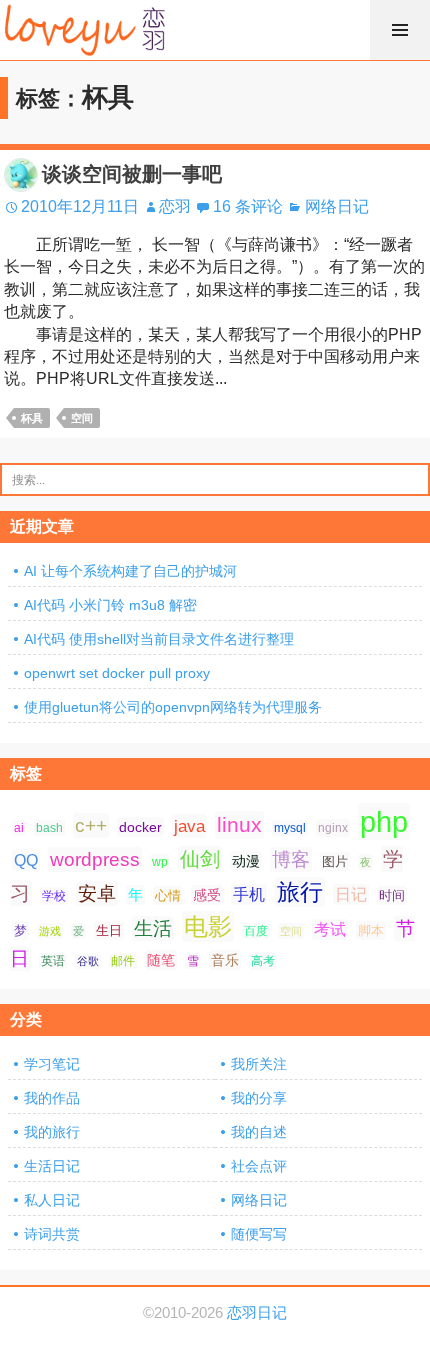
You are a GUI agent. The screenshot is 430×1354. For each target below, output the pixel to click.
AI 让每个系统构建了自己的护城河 (130, 571)
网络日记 (337, 206)
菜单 (400, 30)
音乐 (225, 960)
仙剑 (200, 859)
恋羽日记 (257, 1313)
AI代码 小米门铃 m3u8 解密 (110, 605)
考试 (330, 929)
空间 (82, 418)
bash (49, 828)
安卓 (97, 893)
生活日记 (52, 1166)
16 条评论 (248, 206)
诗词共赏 (52, 1234)
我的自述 (259, 1132)
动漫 (246, 861)
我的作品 (52, 1098)
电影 (208, 926)
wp (160, 862)
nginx (333, 828)
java (189, 826)
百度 (256, 931)
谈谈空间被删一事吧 (132, 174)
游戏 (50, 931)
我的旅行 (52, 1132)
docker (140, 827)
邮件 (123, 961)
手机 (249, 894)
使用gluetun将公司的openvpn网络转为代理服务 (173, 707)
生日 (109, 930)
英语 (53, 961)
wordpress (95, 859)
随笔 (161, 960)
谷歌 (88, 961)
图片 (335, 861)
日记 (351, 894)
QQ (26, 860)
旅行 (300, 892)
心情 (168, 895)
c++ (91, 825)
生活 (153, 928)
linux (239, 825)
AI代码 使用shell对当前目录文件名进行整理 (159, 639)
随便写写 (259, 1234)
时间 (392, 895)
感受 (207, 895)
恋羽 (175, 206)
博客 (291, 859)
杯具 (32, 418)
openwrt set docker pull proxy (117, 673)
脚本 (371, 930)
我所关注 (259, 1064)
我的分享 (259, 1098)
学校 (54, 896)
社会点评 (259, 1166)
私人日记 (52, 1200)
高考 (263, 961)
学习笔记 (52, 1064)
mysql (290, 828)
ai (19, 828)
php (384, 821)
